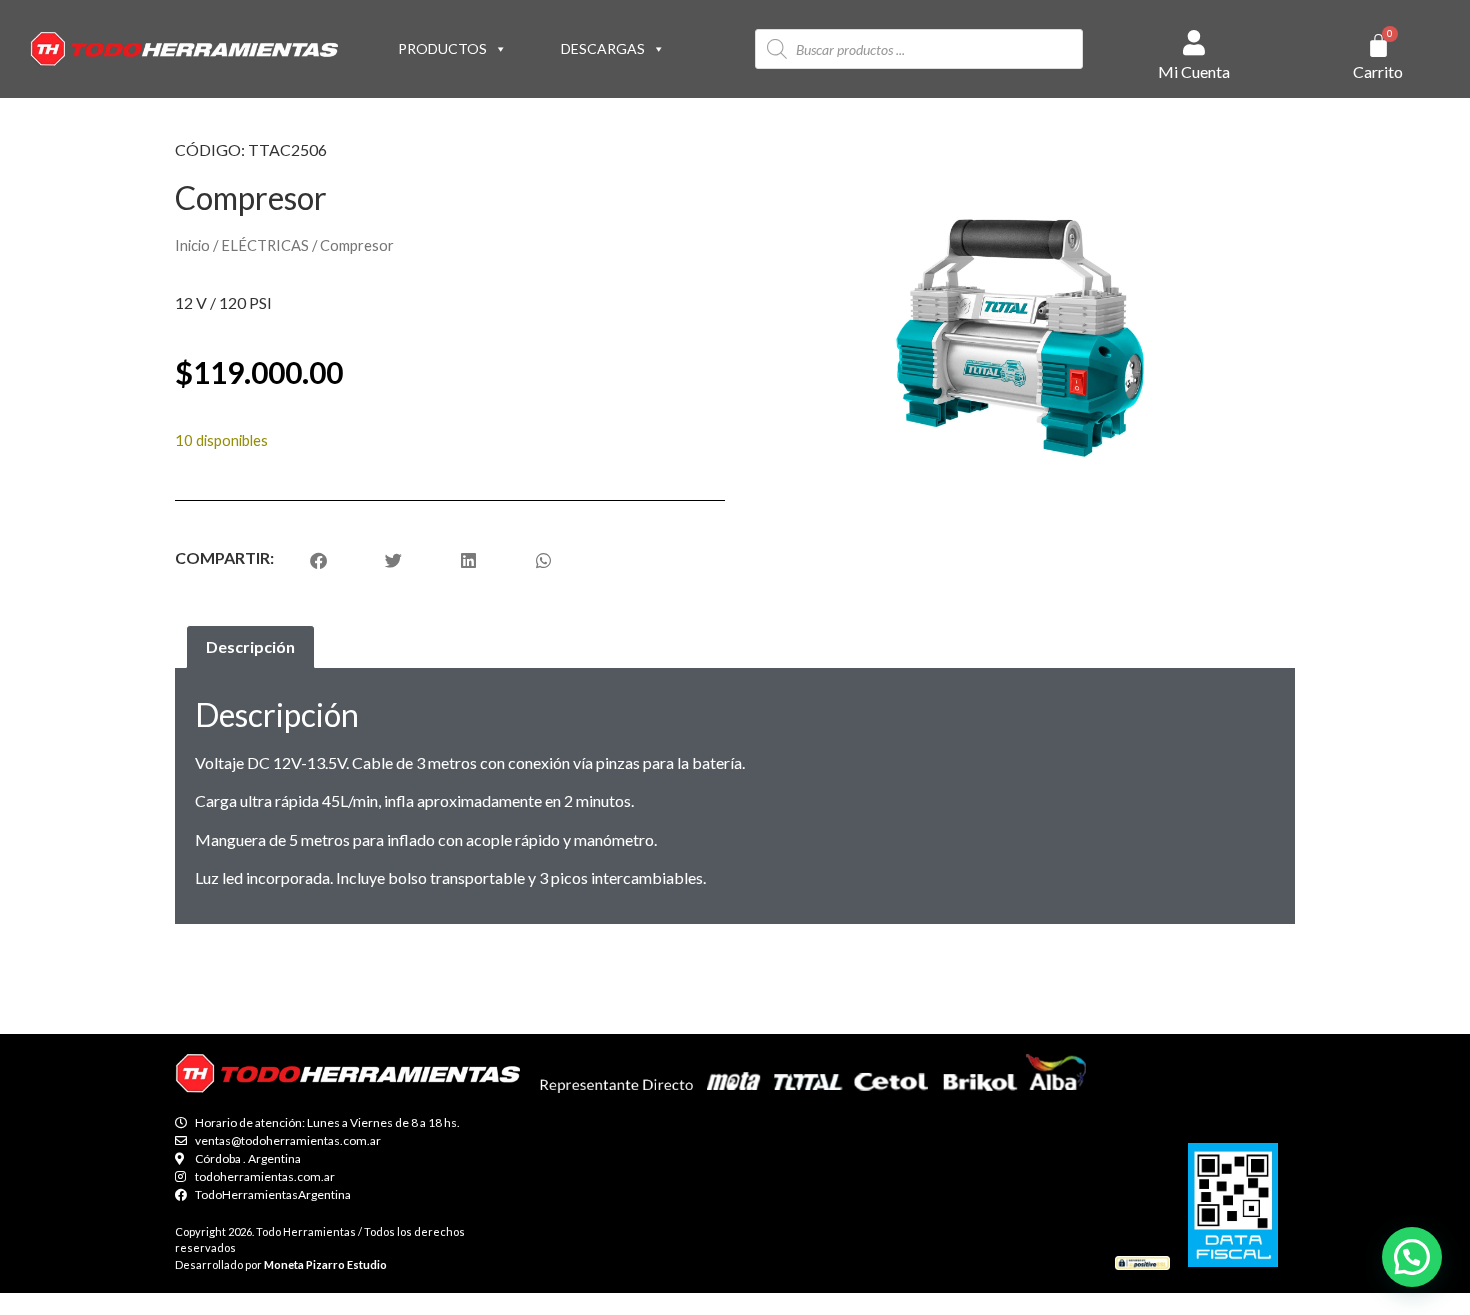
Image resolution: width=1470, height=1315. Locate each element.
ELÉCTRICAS (265, 245)
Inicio (192, 245)
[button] (1412, 1257)
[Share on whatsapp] (543, 560)
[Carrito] (1378, 45)
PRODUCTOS (442, 48)
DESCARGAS (603, 48)
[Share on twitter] (393, 560)
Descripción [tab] (250, 646)
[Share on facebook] (318, 560)
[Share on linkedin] (468, 560)
